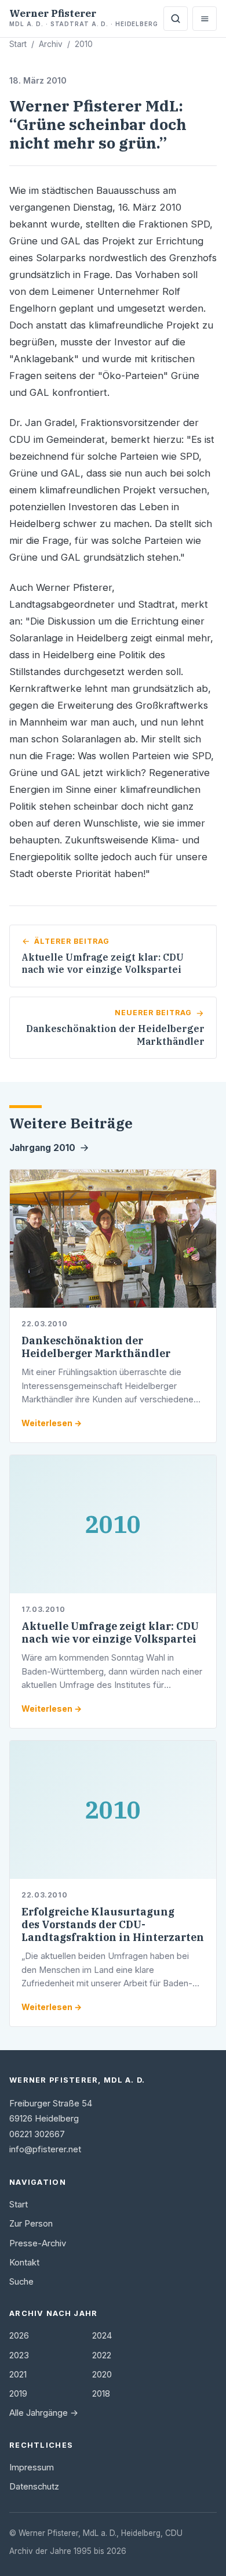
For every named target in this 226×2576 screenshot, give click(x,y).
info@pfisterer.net (45, 2149)
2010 (84, 44)
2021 (18, 2375)
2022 (102, 2355)
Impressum (32, 2467)
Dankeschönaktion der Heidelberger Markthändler (96, 1347)
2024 (102, 2336)
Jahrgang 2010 (42, 1148)
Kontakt (24, 2263)
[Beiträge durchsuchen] (176, 19)
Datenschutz (34, 2487)
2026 (19, 2336)
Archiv (51, 44)
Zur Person (31, 2224)
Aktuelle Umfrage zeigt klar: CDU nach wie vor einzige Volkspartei (110, 1632)
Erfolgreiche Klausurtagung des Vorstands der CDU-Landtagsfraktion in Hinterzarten (113, 1924)
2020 (102, 2375)
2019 (18, 2394)
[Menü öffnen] (205, 19)
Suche (21, 2282)
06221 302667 (37, 2134)
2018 (101, 2394)
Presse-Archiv (38, 2243)
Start (18, 44)
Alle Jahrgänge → (44, 2413)
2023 (19, 2355)
